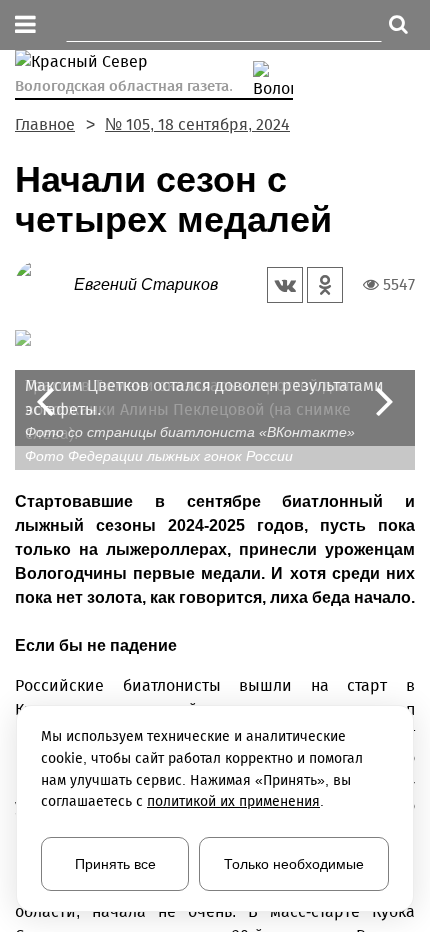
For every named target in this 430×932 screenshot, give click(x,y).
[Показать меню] (25, 25)
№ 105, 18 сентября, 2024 (197, 124)
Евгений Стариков (146, 284)
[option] (215, 388)
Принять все (115, 864)
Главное (45, 124)
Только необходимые (294, 864)
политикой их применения (233, 801)
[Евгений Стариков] (44, 283)
